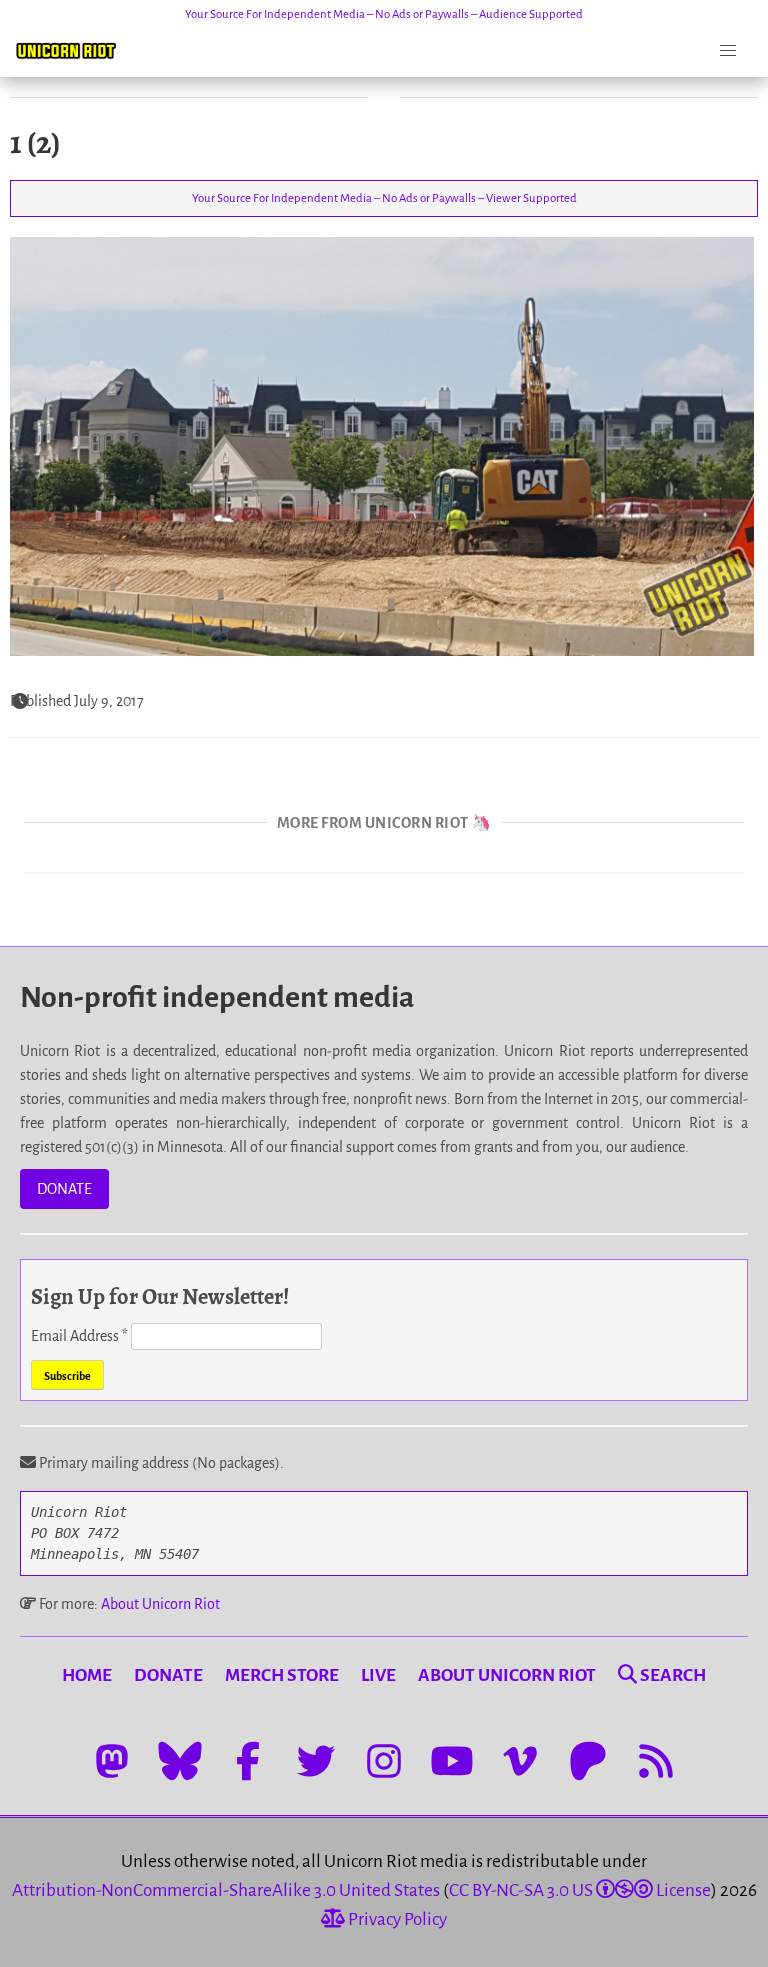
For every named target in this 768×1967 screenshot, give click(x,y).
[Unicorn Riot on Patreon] (588, 1761)
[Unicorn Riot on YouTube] (452, 1761)
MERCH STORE (282, 1675)
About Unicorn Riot (160, 1604)
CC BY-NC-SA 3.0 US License (580, 1890)
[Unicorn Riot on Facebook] (248, 1761)
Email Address (79, 1336)
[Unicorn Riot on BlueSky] (180, 1761)
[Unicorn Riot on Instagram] (384, 1761)
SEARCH (671, 1675)
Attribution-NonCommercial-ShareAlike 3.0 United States (226, 1890)
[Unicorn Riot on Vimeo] (520, 1761)
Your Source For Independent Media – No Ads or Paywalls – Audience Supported (384, 14)
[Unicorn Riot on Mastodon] (112, 1761)
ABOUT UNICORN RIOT (507, 1675)
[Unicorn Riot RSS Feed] (656, 1761)
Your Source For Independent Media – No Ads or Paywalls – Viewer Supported (384, 198)
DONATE (64, 1189)
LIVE (378, 1675)
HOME (87, 1675)
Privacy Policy (396, 1919)
